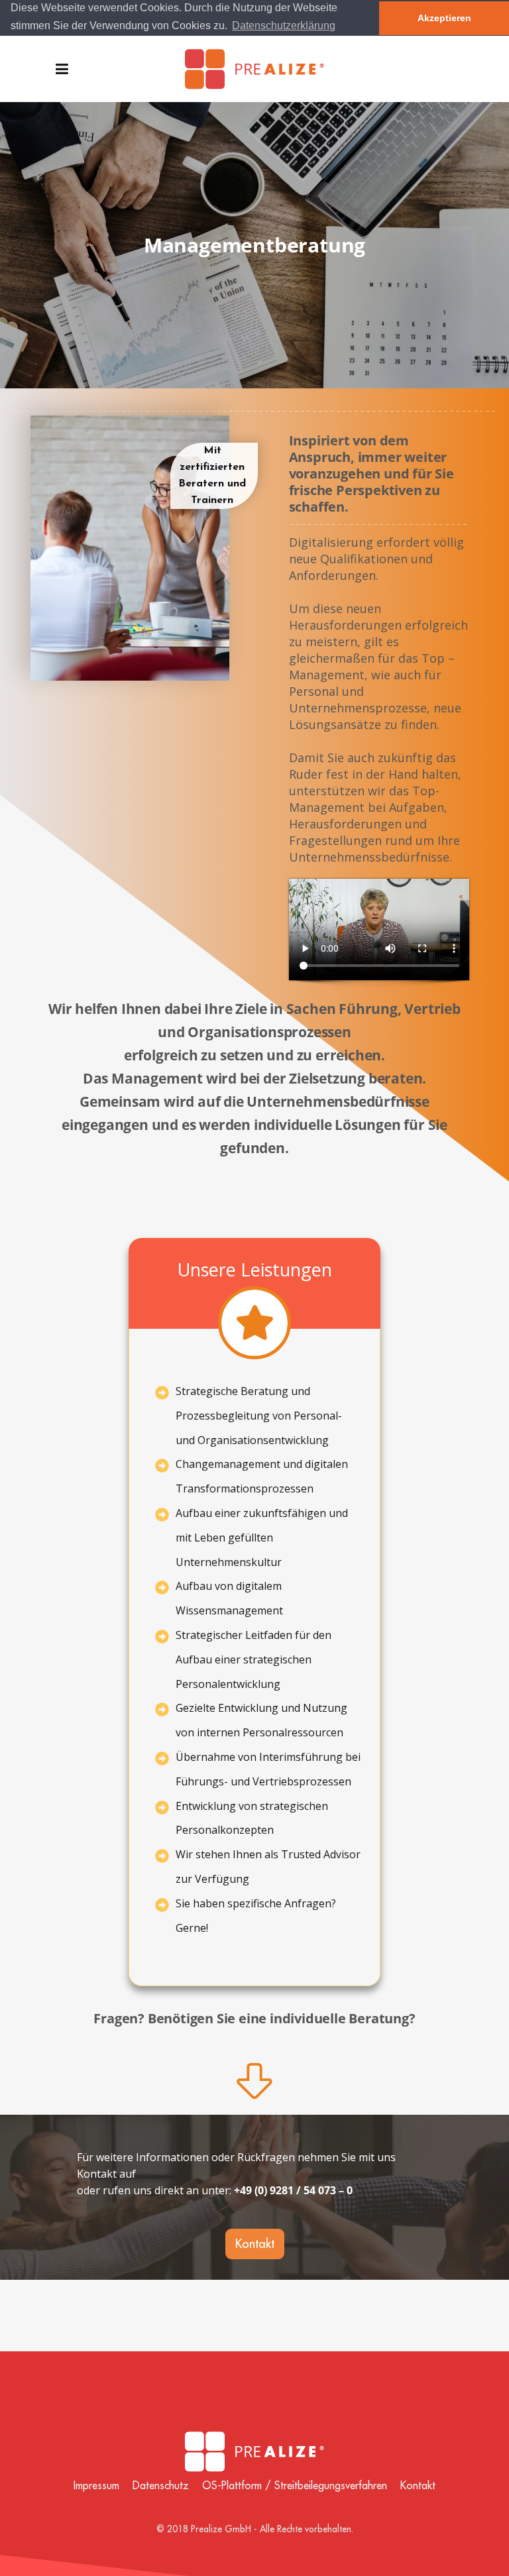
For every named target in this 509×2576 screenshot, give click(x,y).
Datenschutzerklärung (284, 26)
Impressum (96, 2485)
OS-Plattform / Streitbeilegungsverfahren (295, 2485)
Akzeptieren (444, 18)
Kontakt (418, 2485)
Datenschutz (161, 2485)
